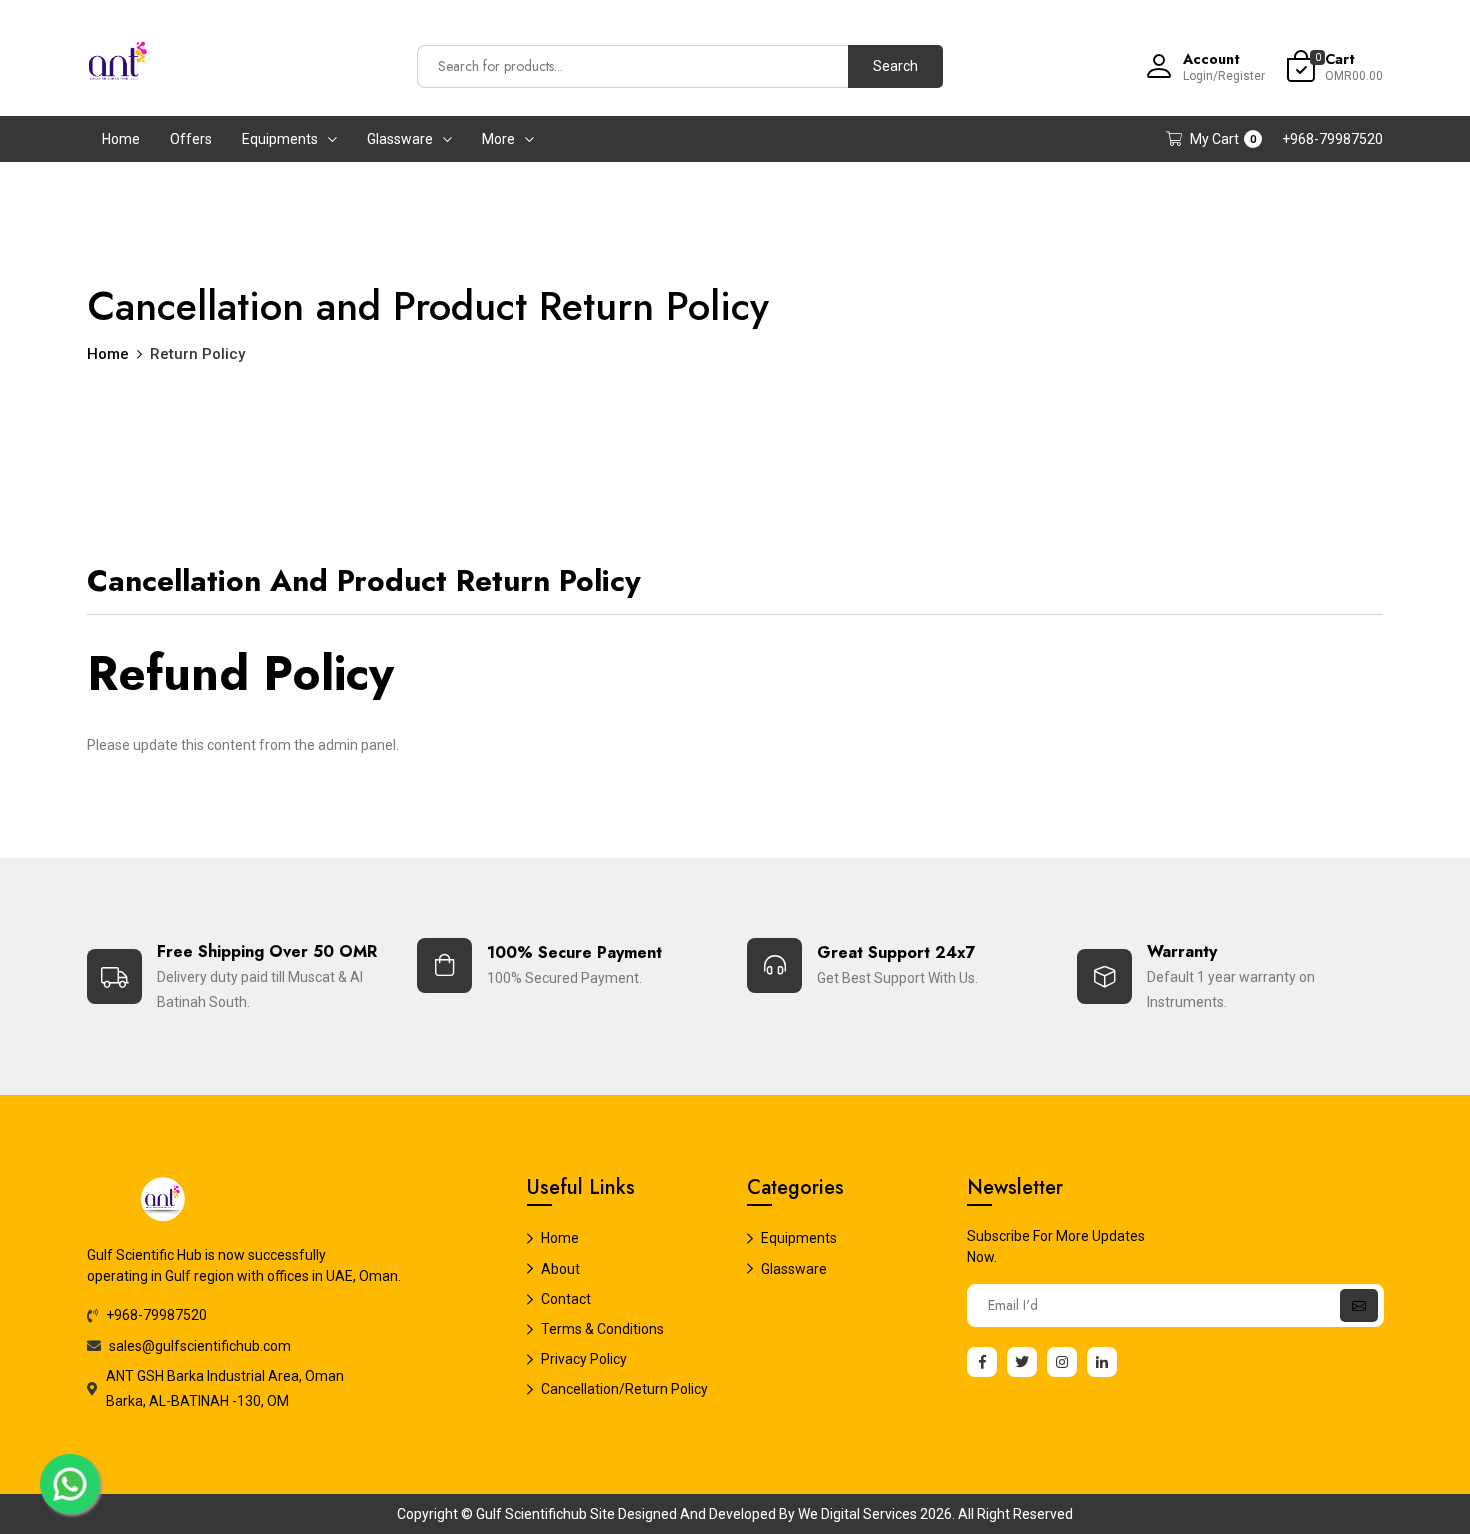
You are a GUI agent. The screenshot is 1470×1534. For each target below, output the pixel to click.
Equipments (280, 139)
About (560, 1269)
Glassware (400, 139)
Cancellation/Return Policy (624, 1389)
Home (121, 139)
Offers (191, 139)
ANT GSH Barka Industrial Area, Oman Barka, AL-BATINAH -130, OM (225, 1388)
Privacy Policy (584, 1359)
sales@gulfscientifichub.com (200, 1346)
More (498, 139)
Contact (566, 1299)
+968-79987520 (1332, 139)
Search (895, 66)
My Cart (1223, 139)
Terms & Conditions (602, 1329)
